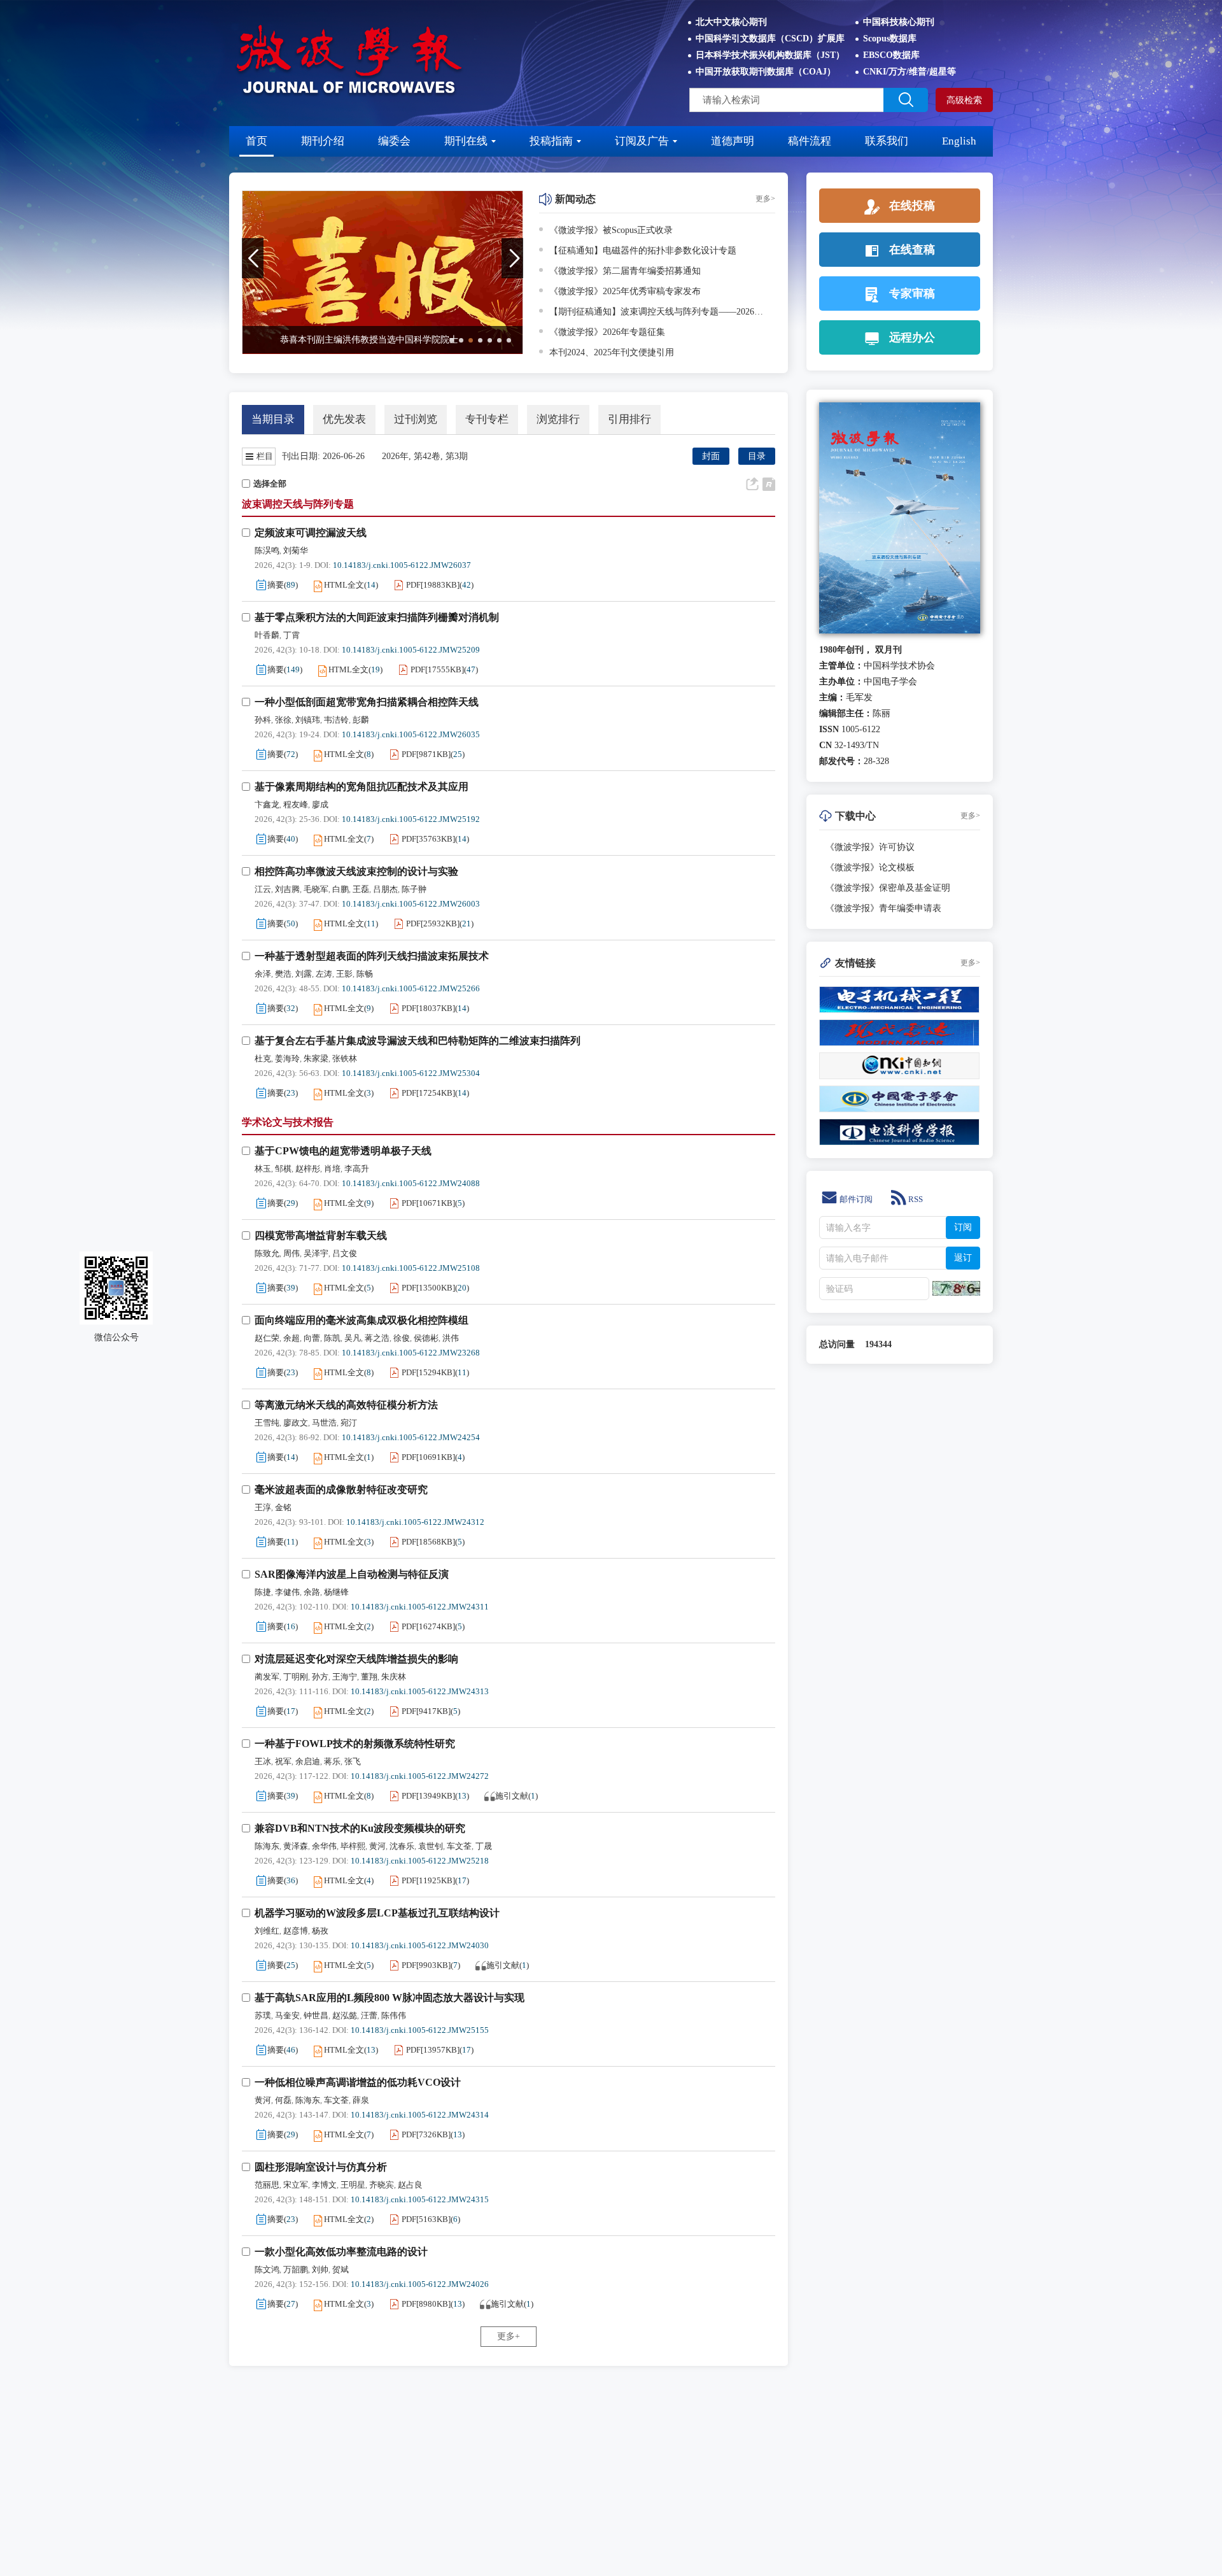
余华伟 (324, 1846)
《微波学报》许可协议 (870, 847)
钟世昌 (316, 2015)
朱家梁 (316, 1058)
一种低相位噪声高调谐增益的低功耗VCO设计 (358, 2082)
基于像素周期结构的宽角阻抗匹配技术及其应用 (362, 787)
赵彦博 (296, 1931)
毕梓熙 (353, 1846)
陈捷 (263, 1592)
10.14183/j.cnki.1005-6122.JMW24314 (420, 2115)
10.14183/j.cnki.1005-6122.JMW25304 (411, 1073)
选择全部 (270, 484)
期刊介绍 (323, 141)
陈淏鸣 (267, 550)
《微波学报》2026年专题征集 (607, 332)
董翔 (369, 1677)
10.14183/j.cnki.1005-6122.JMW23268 (411, 1353)
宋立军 (296, 2185)
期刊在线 (466, 141)
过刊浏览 (416, 419)
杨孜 (320, 1931)
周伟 (291, 1253)
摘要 (276, 585)
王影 (344, 974)
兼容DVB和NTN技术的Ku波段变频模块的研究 (360, 1828)
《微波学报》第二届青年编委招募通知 (625, 271)
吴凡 (353, 1338)
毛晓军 (316, 889)
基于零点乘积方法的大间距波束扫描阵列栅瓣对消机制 (377, 617)
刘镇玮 (308, 720)
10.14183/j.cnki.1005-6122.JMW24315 (420, 2199)
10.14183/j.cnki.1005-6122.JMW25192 (411, 819)
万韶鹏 (296, 2269)
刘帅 (320, 2269)
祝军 (283, 1761)
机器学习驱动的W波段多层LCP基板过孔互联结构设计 (377, 1913)
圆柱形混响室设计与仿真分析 (321, 2167)
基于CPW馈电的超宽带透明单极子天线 (343, 1151)
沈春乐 (402, 1846)
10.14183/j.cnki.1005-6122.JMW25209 (411, 650)
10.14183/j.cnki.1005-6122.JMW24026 (420, 2284)
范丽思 (267, 2185)
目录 (757, 456)
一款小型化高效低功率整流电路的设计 (341, 2252)
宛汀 (349, 1423)
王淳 (263, 1507)
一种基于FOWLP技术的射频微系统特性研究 (355, 1744)
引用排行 (629, 419)
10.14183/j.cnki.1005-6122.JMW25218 (420, 1861)
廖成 (320, 804)
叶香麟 (267, 635)
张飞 (353, 1761)
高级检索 (964, 100)
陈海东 (267, 1846)
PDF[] (433, 585)
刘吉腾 (287, 889)
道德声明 (733, 141)
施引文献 (512, 1796)
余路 (312, 1592)
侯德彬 (426, 1338)
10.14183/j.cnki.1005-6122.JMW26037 (402, 565)
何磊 (283, 2100)
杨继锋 (336, 1592)
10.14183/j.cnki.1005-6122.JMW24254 (411, 1437)
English (959, 141)
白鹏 (341, 889)
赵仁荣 (267, 1338)
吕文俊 (345, 1253)
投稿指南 (551, 141)
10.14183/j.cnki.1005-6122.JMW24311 (420, 1607)
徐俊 (402, 1338)
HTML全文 (344, 585)
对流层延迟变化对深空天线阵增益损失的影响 (356, 1659)
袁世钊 (431, 1846)
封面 (711, 456)
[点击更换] (956, 1288)
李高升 (357, 1169)
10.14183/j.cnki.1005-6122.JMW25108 (411, 1268)
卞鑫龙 (267, 804)
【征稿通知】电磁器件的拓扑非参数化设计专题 (643, 251)
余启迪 (308, 1761)
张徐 (283, 720)
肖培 (332, 1169)
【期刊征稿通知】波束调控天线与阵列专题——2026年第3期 (660, 312)
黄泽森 (296, 1846)
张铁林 (345, 1058)
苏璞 (263, 2015)
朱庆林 (394, 1677)
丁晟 (484, 1846)
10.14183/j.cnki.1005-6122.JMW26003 (411, 904)
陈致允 (267, 1253)
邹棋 (283, 1169)
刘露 (304, 974)
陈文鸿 (267, 2269)
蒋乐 (332, 1761)
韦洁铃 (336, 720)
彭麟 (361, 720)
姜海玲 (287, 1058)
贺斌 (341, 2269)
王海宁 (345, 1677)
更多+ (509, 2336)
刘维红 (267, 1931)
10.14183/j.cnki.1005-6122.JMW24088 (411, 1183)
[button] (452, 340)
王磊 (361, 889)
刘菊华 (296, 550)
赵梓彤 (308, 1169)
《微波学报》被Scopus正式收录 (611, 230)
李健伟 (287, 1592)
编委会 (394, 141)
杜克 (263, 1058)
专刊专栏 (487, 419)
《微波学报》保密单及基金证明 (888, 888)
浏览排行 (558, 419)
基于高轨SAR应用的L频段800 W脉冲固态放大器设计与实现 (390, 1998)
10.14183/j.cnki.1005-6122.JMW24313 (420, 1691)
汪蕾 (369, 2015)
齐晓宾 (382, 2185)
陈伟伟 (394, 2015)
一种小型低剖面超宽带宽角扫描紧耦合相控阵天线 (367, 702)
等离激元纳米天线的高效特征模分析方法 (346, 1405)
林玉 (263, 1169)
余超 (291, 1338)
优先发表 (344, 419)
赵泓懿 (345, 2015)
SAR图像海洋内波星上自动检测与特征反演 (352, 1574)
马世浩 (324, 1423)
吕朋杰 (385, 889)
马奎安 (287, 2015)
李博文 (324, 2185)
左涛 (324, 974)
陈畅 (365, 974)
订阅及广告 (642, 141)
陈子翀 (414, 889)
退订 (963, 1258)
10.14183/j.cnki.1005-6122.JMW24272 (420, 1776)
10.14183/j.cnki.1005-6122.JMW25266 (411, 988)
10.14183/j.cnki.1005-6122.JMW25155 (420, 2030)
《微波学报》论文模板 (870, 867)
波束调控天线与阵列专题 (298, 504)
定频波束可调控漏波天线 (311, 533)
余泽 (263, 974)
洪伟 (451, 1338)
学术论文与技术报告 (288, 1122)
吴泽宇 (316, 1253)
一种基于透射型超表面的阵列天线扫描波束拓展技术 (372, 956)
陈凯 (332, 1338)
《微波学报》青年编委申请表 (883, 908)
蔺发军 (267, 1677)
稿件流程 (810, 141)
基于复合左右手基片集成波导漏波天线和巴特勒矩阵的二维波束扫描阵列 (418, 1041)
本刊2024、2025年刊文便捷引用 (612, 352)
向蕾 (312, 1338)
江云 (263, 889)
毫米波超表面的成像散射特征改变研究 (341, 1490)
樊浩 (283, 974)
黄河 (377, 1846)
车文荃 (459, 1846)
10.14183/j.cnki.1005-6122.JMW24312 (415, 1522)
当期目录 (273, 419)
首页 (256, 141)
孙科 (263, 720)
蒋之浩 (377, 1338)
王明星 (353, 2185)
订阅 (963, 1227)
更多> (765, 199)
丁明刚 (296, 1677)
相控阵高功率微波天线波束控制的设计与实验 (356, 871)
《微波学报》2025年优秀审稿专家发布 (625, 291)
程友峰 (296, 804)
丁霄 (291, 635)
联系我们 (887, 141)
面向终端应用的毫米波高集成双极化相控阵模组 (362, 1320)
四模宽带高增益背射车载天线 (321, 1235)
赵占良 (410, 2185)
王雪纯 (267, 1423)
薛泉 (361, 2100)
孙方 (320, 1677)
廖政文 (296, 1423)
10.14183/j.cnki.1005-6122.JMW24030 (420, 1945)
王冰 (263, 1761)
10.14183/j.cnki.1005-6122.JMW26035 (411, 734)
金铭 (283, 1507)
